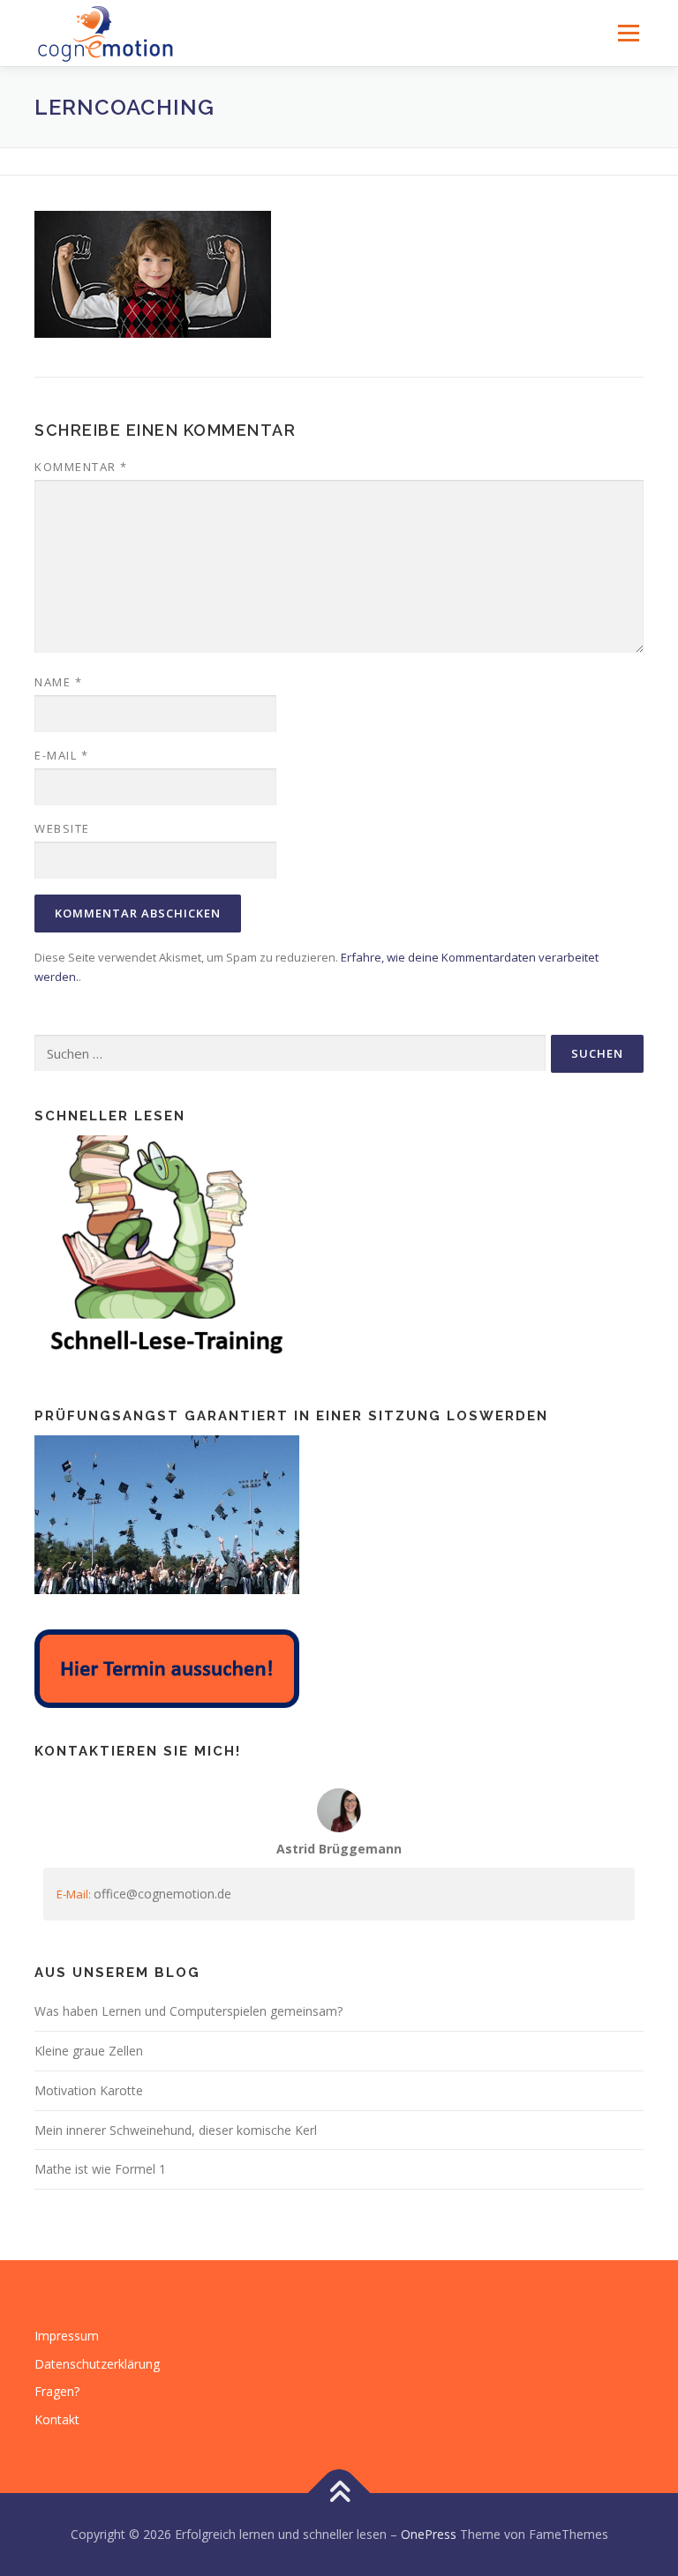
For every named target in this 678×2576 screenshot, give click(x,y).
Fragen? (57, 2391)
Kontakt (57, 2419)
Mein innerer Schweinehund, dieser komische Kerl (176, 2130)
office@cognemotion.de (162, 1894)
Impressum (67, 2336)
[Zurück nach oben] (339, 2493)
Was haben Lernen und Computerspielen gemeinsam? (188, 2011)
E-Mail (61, 755)
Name (58, 682)
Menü (628, 33)
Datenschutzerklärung (97, 2364)
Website (62, 828)
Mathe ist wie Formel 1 (100, 2169)
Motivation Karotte (89, 2090)
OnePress (429, 2534)
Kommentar (81, 467)
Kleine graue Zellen (89, 2051)
